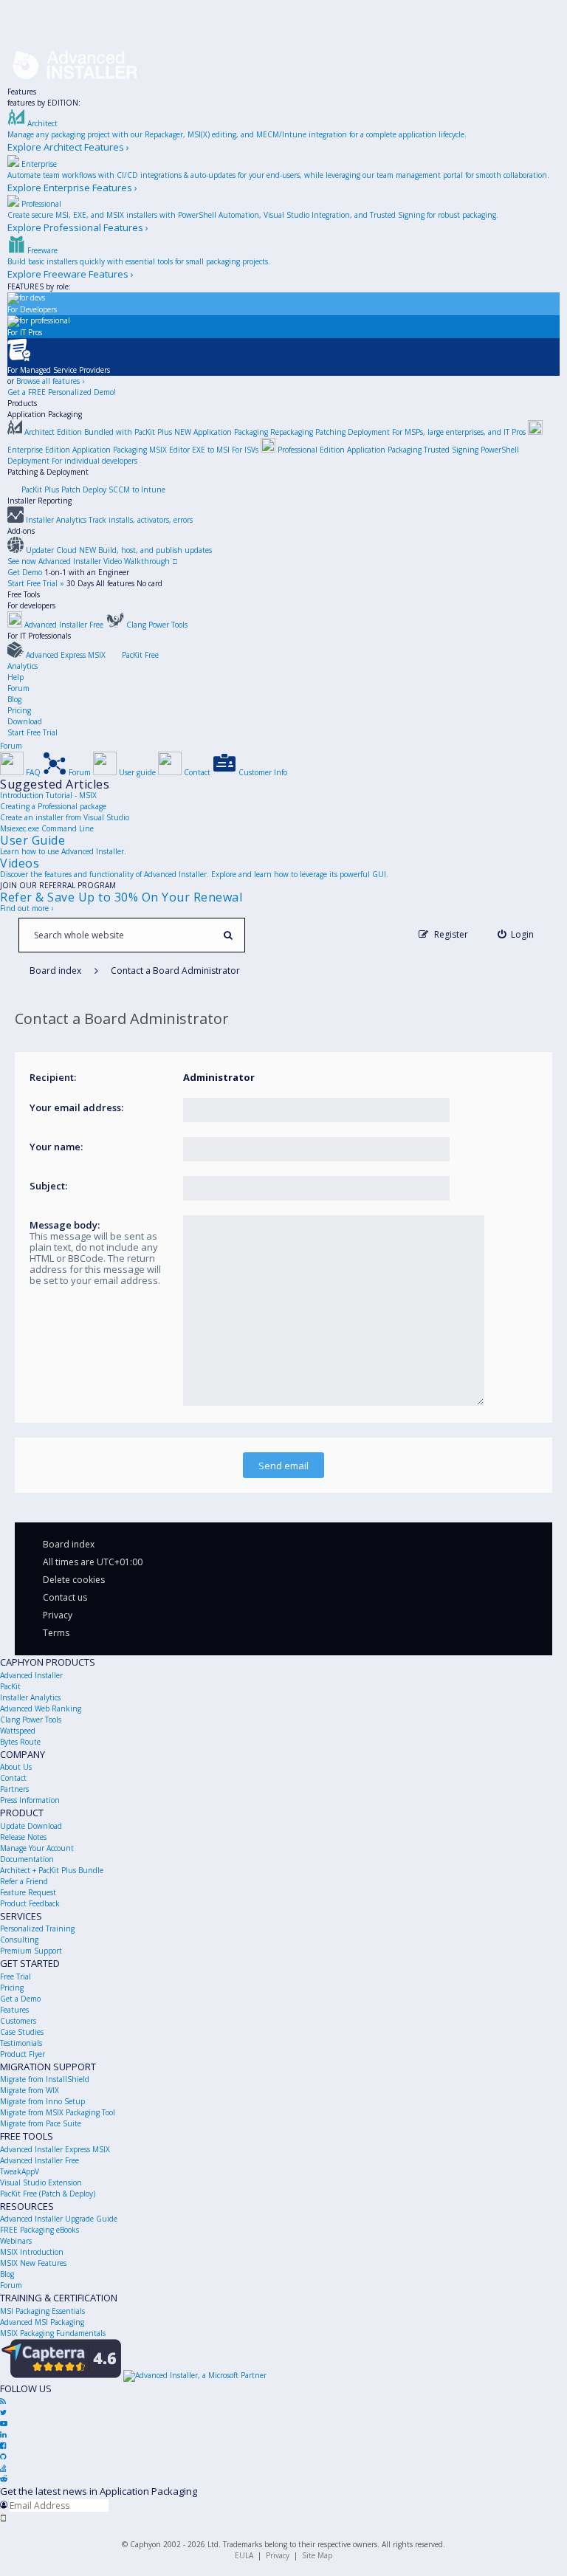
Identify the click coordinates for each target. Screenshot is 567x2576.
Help (16, 677)
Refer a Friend (24, 1881)
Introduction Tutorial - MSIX (48, 795)
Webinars (16, 2241)
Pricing (19, 710)
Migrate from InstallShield (45, 2079)
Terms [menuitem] (56, 1633)
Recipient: (53, 1077)
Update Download (31, 1826)
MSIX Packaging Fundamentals (53, 2333)
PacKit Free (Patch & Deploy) (48, 2194)
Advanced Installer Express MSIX (55, 2149)
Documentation (27, 1859)
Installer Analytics (30, 1697)
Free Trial (16, 1976)
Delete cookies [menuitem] (74, 1580)
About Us (16, 1767)
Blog (14, 699)
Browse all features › (50, 381)
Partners (14, 1789)
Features (22, 92)
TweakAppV (20, 2171)
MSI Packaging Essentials (42, 2311)
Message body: (65, 1225)
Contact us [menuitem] (65, 1597)
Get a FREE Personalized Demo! (62, 392)
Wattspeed (18, 1731)
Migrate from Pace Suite (41, 2123)
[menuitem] (516, 934)
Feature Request (28, 1892)
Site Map (317, 2555)
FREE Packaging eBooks (39, 2230)
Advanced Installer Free (39, 2160)
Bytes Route (20, 1742)
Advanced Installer (31, 1675)
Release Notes (23, 1837)
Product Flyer (23, 2054)
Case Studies (22, 2032)
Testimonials (21, 2043)
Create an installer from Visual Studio (65, 817)
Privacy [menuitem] (58, 1615)
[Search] (228, 935)
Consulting (19, 1940)
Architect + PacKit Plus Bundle (52, 1870)
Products (22, 403)
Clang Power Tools (31, 1720)
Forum (18, 688)
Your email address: (76, 1107)
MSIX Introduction (32, 2252)
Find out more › (27, 908)
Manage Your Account (37, 1848)
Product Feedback (30, 1903)
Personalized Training (37, 1928)
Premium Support (31, 1951)
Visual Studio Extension (41, 2182)
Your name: (56, 1147)
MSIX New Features (33, 2263)
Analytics (23, 666)
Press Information (30, 1800)
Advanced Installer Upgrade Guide (59, 2219)
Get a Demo (20, 1999)
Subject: (48, 1186)
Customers (18, 2021)
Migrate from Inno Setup (42, 2101)
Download (25, 721)
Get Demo (25, 572)
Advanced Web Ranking (41, 1708)
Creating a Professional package (53, 806)
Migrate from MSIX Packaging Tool (58, 2112)
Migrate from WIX (30, 2090)
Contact (13, 1778)
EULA (244, 2555)
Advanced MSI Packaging (42, 2322)
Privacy (278, 2555)
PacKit (10, 1686)
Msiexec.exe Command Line (47, 828)
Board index (69, 1544)
